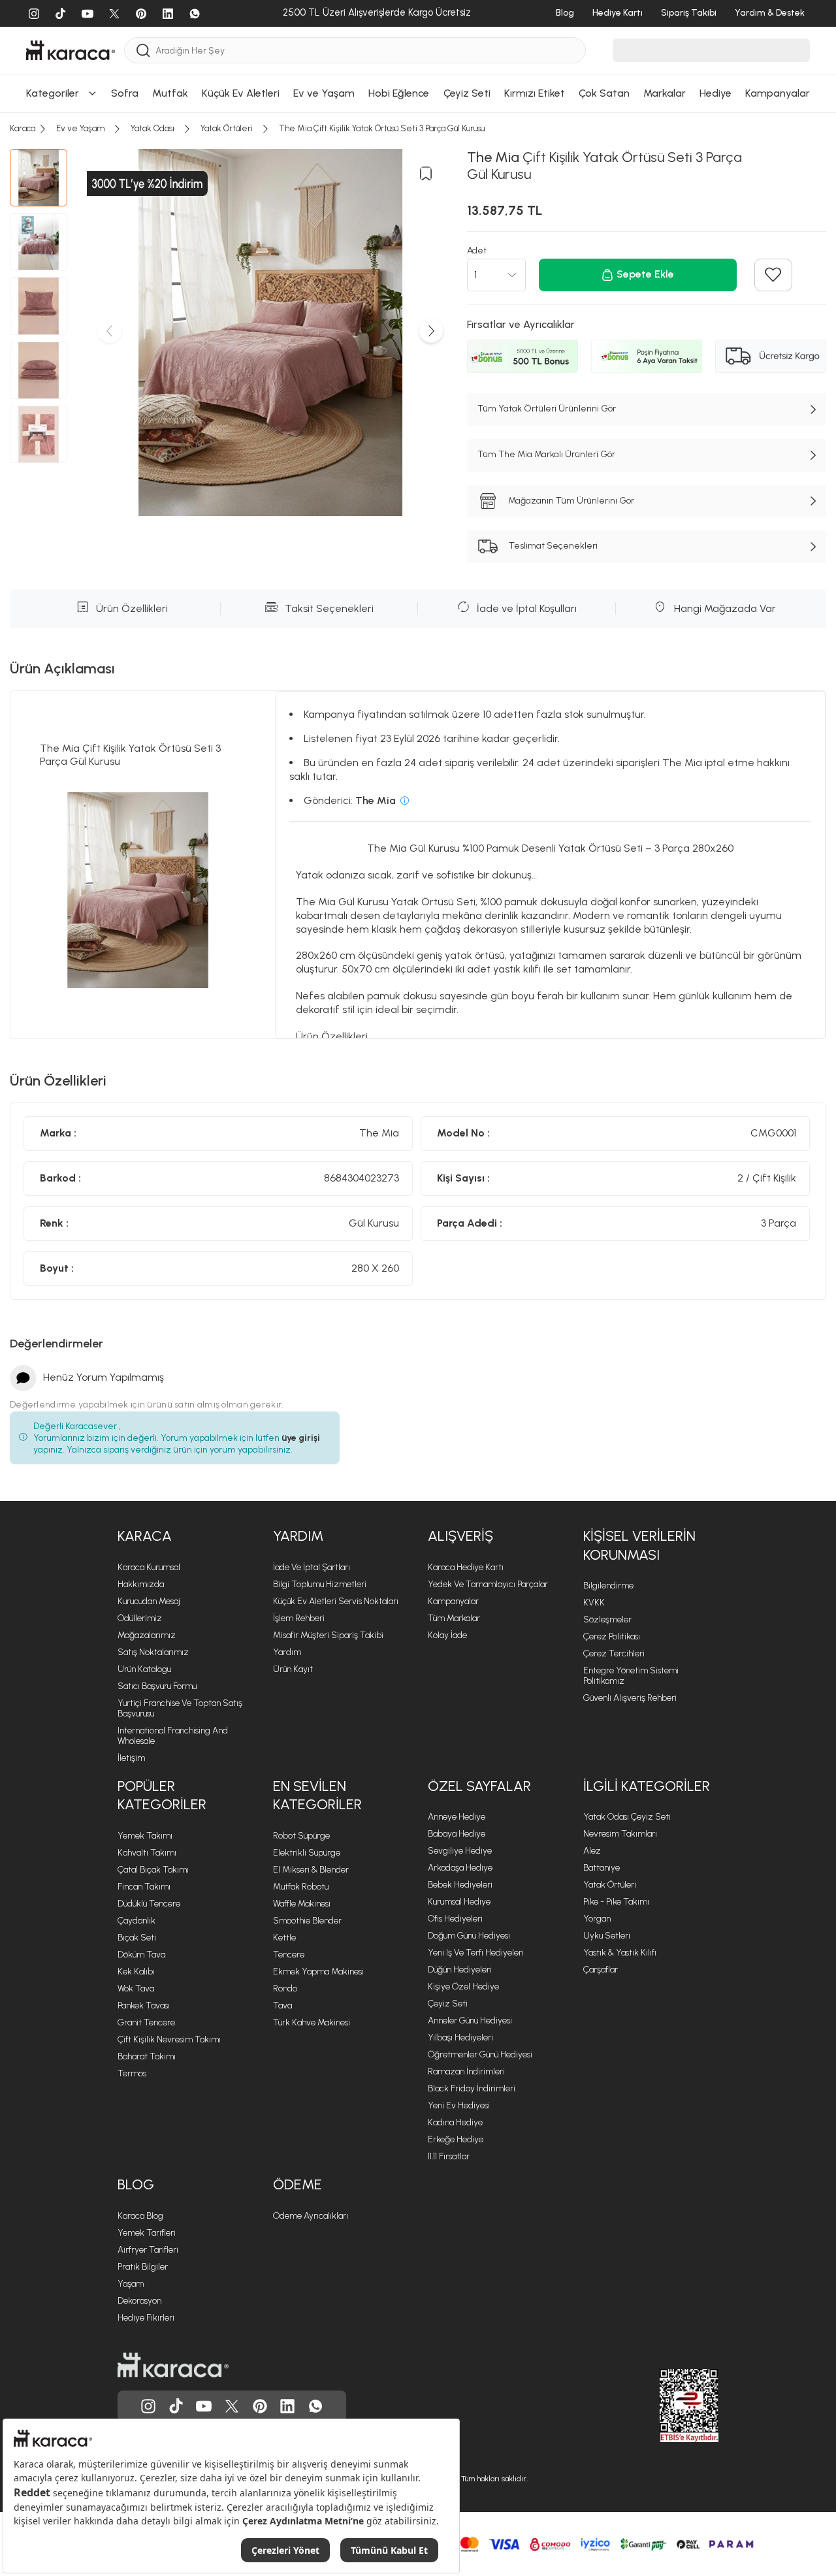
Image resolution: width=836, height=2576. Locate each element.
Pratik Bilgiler (143, 2267)
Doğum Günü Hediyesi (469, 1936)
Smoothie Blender (307, 1921)
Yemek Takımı (145, 1836)
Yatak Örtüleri (610, 1885)
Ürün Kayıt (293, 1669)
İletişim (131, 1758)
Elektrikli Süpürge (307, 1853)
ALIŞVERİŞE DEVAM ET (416, 23)
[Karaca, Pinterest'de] (260, 2406)
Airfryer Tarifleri (148, 2250)
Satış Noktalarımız (153, 1652)
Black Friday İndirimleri (472, 2088)
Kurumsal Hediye (459, 1902)
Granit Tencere (146, 2022)
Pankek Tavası (144, 2005)
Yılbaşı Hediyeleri (460, 2037)
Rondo (285, 1988)
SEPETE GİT (418, 55)
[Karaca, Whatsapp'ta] (315, 2406)
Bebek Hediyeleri (460, 1885)
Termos (132, 2073)
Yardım (287, 1652)
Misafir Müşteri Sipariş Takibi (328, 1635)
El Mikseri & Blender (311, 1870)
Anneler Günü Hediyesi (470, 2021)
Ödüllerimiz (140, 1618)
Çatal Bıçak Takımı (153, 1870)
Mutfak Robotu (301, 1887)
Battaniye (602, 1868)
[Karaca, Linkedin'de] (287, 2406)
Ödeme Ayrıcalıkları (311, 2216)
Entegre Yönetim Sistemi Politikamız (631, 1676)
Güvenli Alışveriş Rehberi (630, 1698)
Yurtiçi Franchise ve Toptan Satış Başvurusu (180, 1708)
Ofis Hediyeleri (455, 1919)
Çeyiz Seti (448, 2004)
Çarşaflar (601, 1970)
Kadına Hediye (455, 2122)
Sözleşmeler (607, 1619)
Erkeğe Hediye (456, 2139)
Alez (592, 1851)
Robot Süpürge (301, 1836)
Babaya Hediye (457, 1834)
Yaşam (131, 2284)
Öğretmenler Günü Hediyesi (480, 2054)
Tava (282, 2005)
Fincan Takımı (144, 1887)
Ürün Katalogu (144, 1669)
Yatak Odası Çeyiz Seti (627, 1817)
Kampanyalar (453, 1601)
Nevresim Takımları (620, 1834)
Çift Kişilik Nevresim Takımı (169, 2039)
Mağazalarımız (147, 1635)
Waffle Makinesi (302, 1904)
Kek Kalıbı (136, 1972)
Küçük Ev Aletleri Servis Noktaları (336, 1601)
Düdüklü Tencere (149, 1904)
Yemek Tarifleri (147, 2233)
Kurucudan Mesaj (149, 1601)
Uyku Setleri (607, 1936)
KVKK (594, 1602)
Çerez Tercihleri (614, 1653)
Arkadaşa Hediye (460, 1868)
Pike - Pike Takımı (616, 1902)
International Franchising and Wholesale (173, 1736)
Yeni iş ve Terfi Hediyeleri (476, 1953)
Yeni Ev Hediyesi (459, 2105)
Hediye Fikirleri (146, 2318)
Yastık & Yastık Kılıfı (620, 1953)
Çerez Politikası (612, 1636)
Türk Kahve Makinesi (312, 2022)
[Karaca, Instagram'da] (148, 2406)
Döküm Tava (141, 1955)
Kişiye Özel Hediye (463, 1987)
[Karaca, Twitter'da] (232, 2406)
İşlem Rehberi (299, 1618)
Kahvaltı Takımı (147, 1853)
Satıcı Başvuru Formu (157, 1686)
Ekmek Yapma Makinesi (318, 1972)
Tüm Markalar (454, 1618)
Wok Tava (136, 1988)
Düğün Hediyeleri (460, 1970)
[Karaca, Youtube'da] (204, 2406)
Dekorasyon (139, 2301)
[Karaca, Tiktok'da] (176, 2406)
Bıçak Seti (137, 1938)
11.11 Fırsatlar (449, 2156)
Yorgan (597, 1919)
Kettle (284, 1938)
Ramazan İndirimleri (466, 2071)
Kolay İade (447, 1635)
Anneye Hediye (457, 1817)
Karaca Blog (140, 2216)
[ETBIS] (666, 2406)
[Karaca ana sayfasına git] (173, 2365)
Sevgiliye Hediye (460, 1851)
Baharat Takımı (147, 2056)
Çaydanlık (137, 1921)
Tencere (289, 1955)
